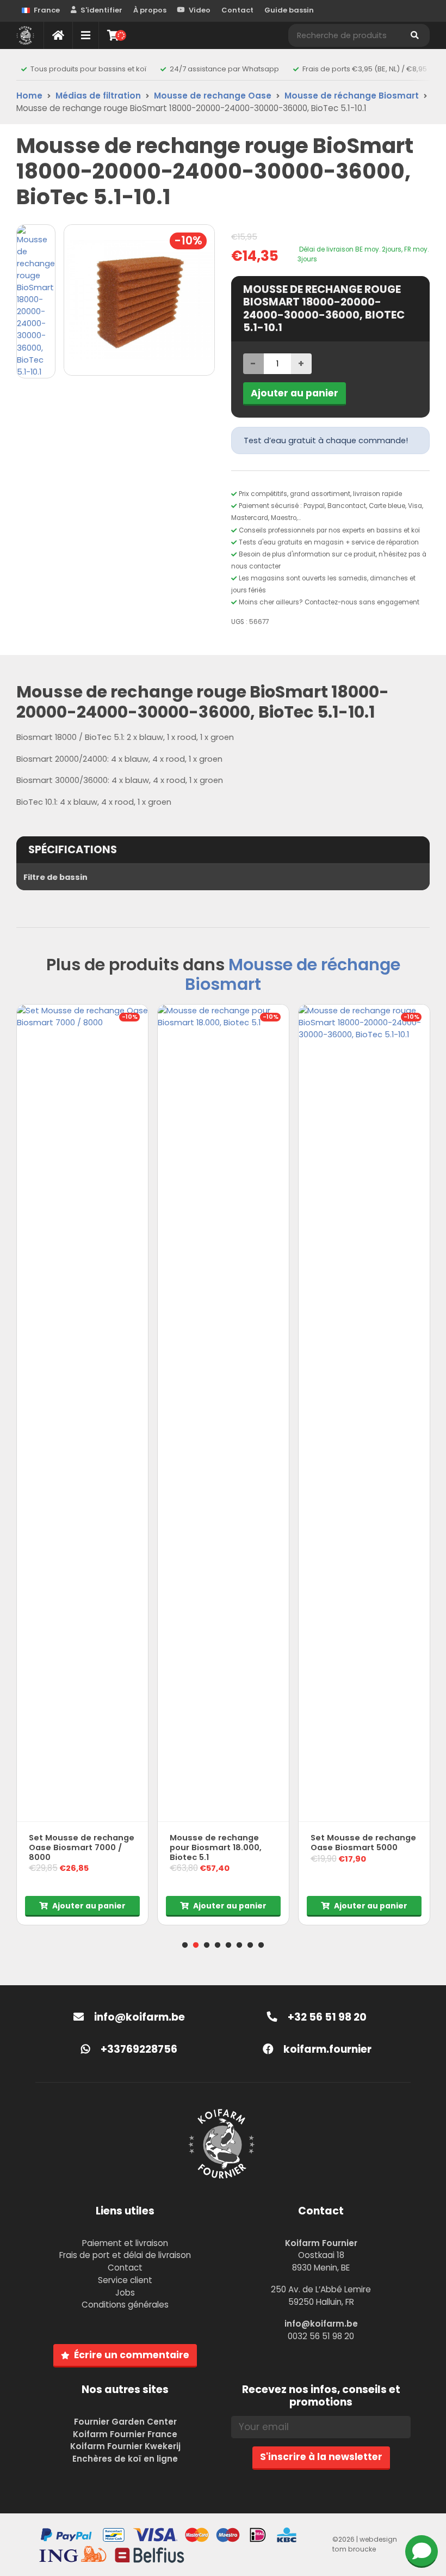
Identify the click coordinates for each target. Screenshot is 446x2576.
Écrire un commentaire (132, 2355)
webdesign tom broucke (365, 2544)
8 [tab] (261, 1945)
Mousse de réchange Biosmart (352, 96)
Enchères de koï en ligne (125, 2459)
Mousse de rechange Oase (213, 96)
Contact (237, 10)
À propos (150, 10)
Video (200, 10)
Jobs (125, 2293)
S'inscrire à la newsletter (321, 2457)
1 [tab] (185, 1945)
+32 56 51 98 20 (326, 2017)
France (47, 10)
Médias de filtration (98, 96)
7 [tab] (250, 1945)
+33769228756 (138, 2049)
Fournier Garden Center (125, 2422)
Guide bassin (289, 10)
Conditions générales (125, 2305)
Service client (125, 2280)
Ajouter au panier (295, 393)
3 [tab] (207, 1945)
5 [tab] (228, 1945)
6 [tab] (239, 1945)
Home (29, 96)
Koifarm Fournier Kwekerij (125, 2446)
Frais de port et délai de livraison (125, 2255)
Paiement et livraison (125, 2243)
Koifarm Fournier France (125, 2434)
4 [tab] (218, 1945)
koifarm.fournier (326, 2049)
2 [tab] (196, 1945)
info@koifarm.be (140, 2017)
